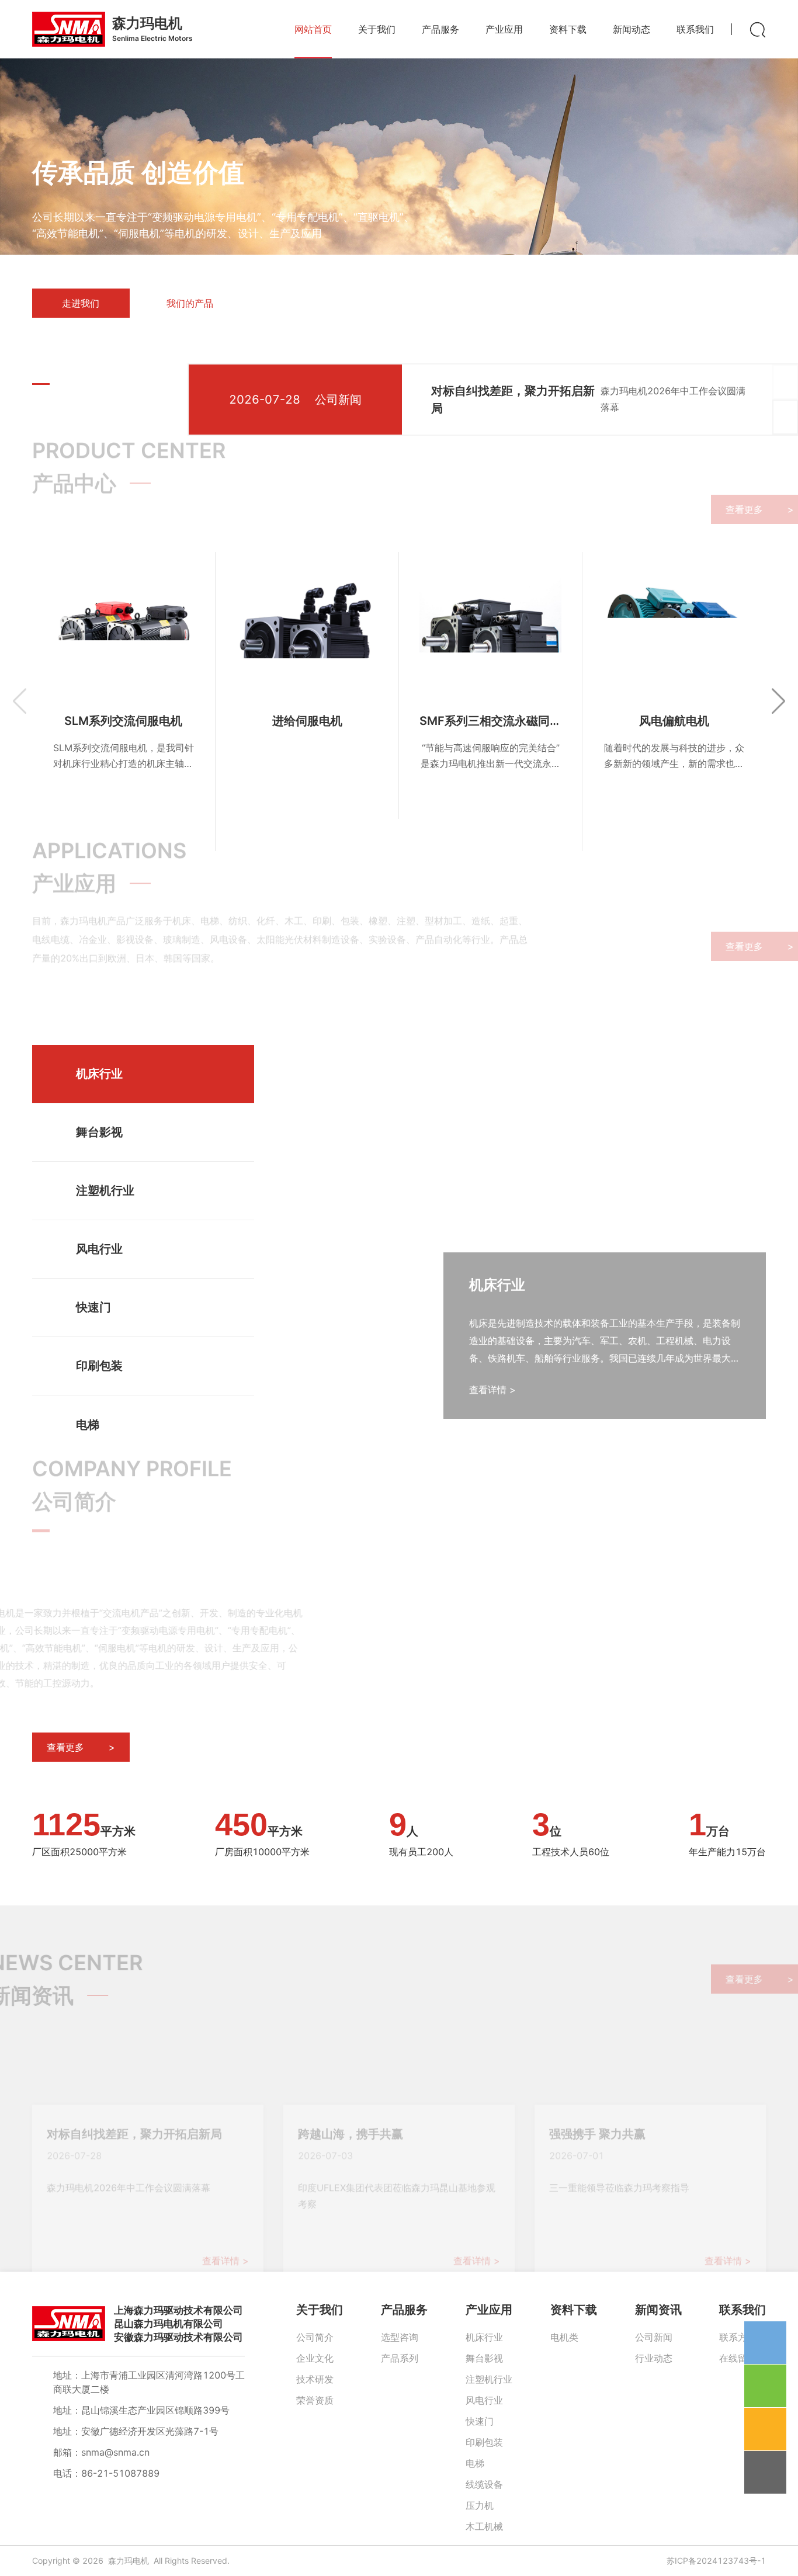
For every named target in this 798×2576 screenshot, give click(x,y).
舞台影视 (484, 2358)
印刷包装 (484, 2442)
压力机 (480, 2505)
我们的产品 (190, 303)
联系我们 (743, 2310)
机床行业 (484, 2337)
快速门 (480, 2421)
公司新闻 (654, 2337)
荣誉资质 (315, 2400)
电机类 (564, 2337)
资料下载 (574, 2310)
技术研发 (315, 2379)
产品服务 (404, 2310)
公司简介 (315, 2337)
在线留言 (738, 2358)
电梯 (475, 2463)
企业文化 (315, 2358)
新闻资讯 (658, 2310)
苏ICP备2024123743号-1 (716, 2561)
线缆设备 (484, 2484)
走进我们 (81, 303)
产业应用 (489, 2310)
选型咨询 (400, 2337)
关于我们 (320, 2310)
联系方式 (738, 2337)
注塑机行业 (489, 2379)
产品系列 (400, 2358)
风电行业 (484, 2400)
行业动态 (654, 2358)
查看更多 (717, 509)
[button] (41, 384)
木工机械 (484, 2526)
